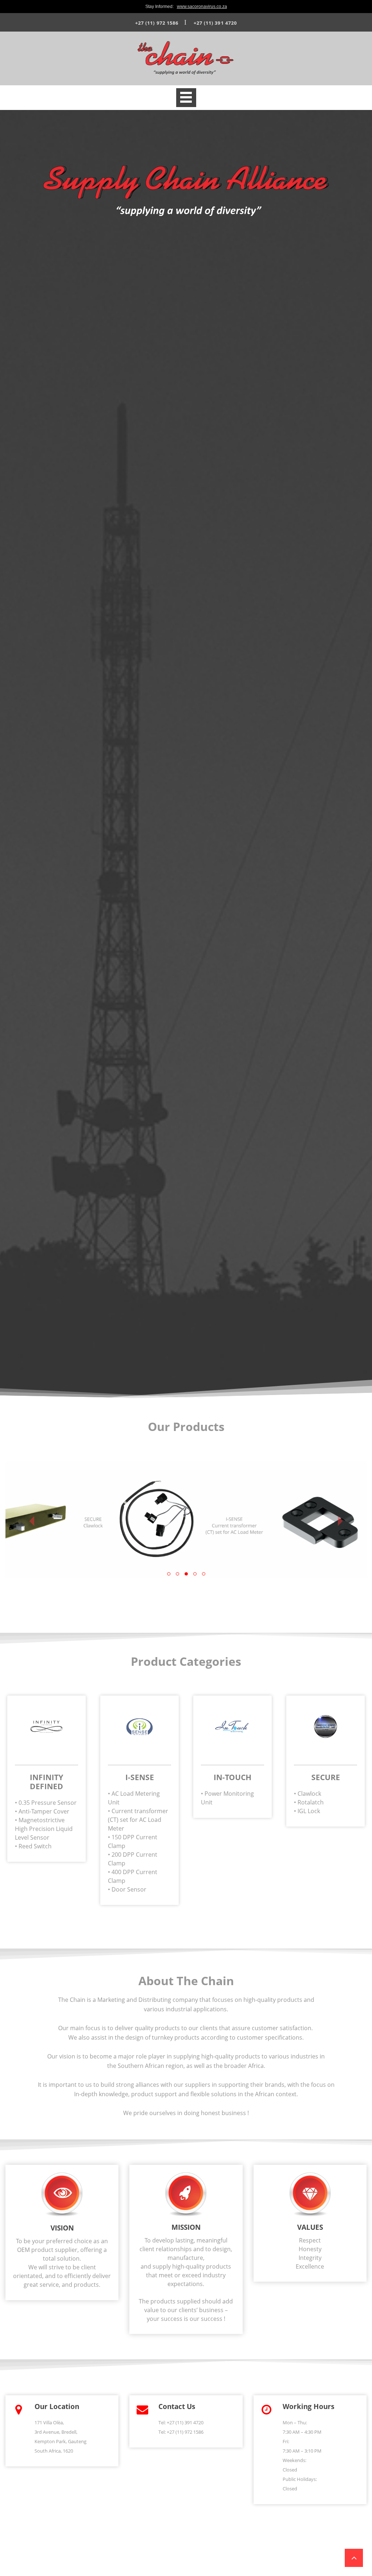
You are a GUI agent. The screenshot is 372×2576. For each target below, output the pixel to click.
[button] (33, 1520)
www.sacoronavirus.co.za (202, 7)
